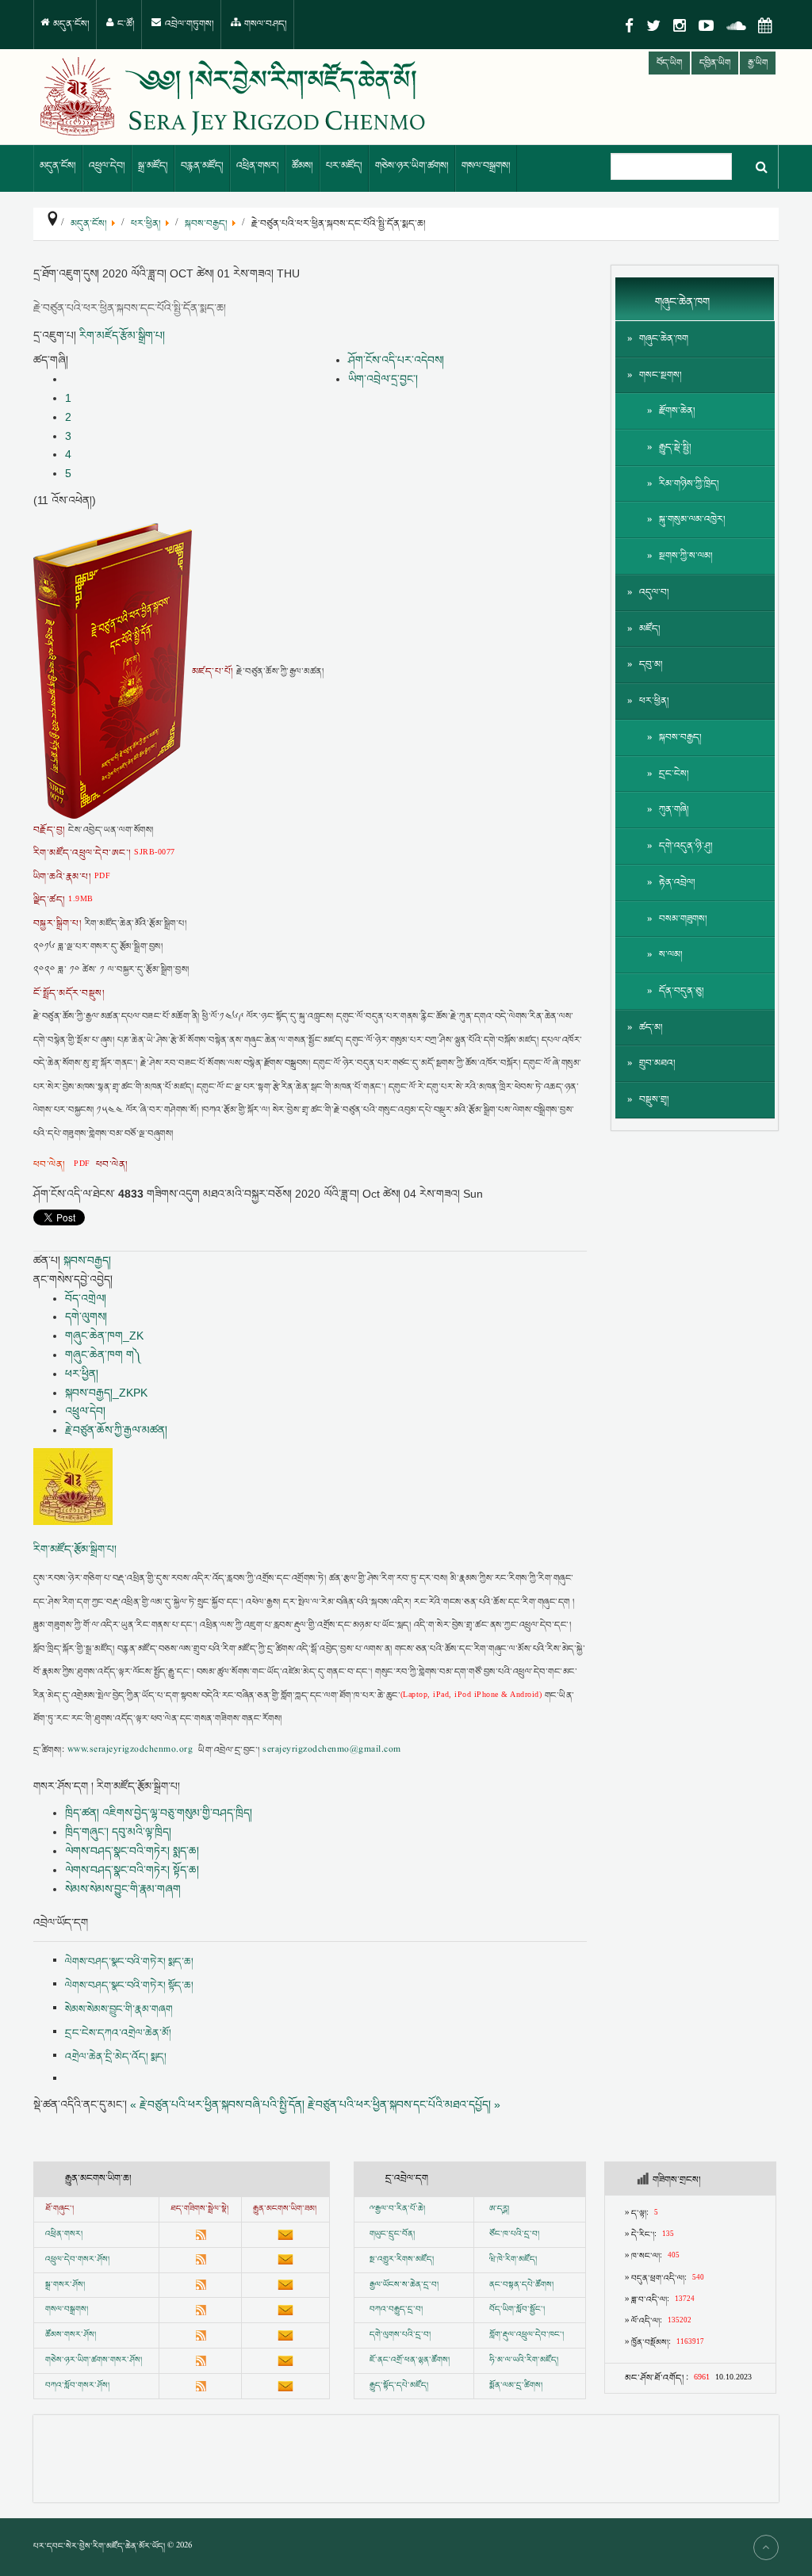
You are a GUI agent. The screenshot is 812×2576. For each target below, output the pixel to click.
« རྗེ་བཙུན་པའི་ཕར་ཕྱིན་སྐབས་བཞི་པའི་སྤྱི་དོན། (217, 2104)
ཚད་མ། (651, 1028)
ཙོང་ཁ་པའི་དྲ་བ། (514, 2234)
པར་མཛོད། (344, 166)
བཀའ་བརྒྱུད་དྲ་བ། (396, 2310)
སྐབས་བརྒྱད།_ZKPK (106, 1393)
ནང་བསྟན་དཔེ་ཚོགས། (521, 2285)
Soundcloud (736, 26)
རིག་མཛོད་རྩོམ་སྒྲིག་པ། (122, 335)
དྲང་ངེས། (674, 774)
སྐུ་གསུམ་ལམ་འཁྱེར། (692, 520)
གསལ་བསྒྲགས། (486, 166)
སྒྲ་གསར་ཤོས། (65, 2285)
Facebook (629, 26)
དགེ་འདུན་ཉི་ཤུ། (686, 846)
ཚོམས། (303, 166)
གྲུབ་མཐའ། (657, 1063)
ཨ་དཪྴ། (499, 2209)
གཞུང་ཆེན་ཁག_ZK (104, 1336)
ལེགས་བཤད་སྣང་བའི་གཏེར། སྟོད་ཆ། (132, 1870)
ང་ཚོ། (125, 24)
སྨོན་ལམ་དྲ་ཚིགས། (516, 2386)
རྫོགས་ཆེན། (677, 411)
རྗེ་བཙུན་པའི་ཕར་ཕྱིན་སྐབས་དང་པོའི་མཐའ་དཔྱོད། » (404, 2104)
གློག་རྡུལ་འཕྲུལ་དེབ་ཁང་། (527, 2335)
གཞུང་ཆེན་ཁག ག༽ (103, 1355)
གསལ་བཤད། (264, 24)
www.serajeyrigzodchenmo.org (130, 1750)
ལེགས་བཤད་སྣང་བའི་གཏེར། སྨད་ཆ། (132, 1851)
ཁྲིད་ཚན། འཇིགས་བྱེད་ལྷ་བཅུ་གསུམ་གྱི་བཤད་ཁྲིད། (159, 1813)
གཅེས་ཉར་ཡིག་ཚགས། (412, 166)
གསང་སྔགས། (661, 375)
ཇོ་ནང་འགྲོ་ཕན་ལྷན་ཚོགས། (410, 2360)
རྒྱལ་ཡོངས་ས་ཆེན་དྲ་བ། (404, 2285)
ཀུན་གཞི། (674, 810)
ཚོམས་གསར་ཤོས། (71, 2335)
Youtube (706, 26)
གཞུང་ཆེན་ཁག (664, 339)
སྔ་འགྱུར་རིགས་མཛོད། (402, 2260)
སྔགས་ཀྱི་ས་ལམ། (686, 556)
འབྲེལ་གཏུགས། (188, 24)
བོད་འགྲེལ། (86, 1298)
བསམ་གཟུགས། (683, 919)
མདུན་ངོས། (70, 24)
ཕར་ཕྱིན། (82, 1374)
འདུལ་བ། (654, 592)
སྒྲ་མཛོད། (153, 166)
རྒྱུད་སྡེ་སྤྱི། (675, 447)
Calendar (765, 26)
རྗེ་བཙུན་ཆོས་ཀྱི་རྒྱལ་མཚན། (116, 1430)
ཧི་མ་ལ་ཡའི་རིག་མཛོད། (524, 2360)
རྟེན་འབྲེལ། (677, 883)
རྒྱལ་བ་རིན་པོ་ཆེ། (400, 2209)
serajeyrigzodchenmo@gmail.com (331, 1750)
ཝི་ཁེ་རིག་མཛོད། (513, 2260)
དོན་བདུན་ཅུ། (682, 991)
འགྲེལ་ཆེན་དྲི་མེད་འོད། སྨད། (116, 2057)
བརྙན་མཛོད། (202, 166)
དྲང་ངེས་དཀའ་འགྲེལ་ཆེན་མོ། (118, 2033)
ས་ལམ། (671, 955)
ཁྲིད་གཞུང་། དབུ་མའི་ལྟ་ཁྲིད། (118, 1832)
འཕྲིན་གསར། (258, 166)
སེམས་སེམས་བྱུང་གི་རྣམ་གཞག (123, 1889)
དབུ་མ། (651, 665)
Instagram (680, 26)
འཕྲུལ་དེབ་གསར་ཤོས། (77, 2260)
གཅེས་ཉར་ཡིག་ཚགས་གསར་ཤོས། (94, 2360)
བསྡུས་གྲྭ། (654, 1100)
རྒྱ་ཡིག (758, 63)
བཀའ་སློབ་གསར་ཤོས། (77, 2386)
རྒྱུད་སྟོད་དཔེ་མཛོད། (399, 2386)
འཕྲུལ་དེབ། (107, 166)
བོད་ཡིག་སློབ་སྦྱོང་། (517, 2310)
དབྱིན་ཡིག (715, 63)
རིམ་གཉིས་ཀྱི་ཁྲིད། (689, 484)
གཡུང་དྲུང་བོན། (392, 2234)
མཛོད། (650, 629)
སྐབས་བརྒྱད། (87, 1260)
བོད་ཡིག (669, 63)
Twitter (653, 26)
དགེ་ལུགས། (86, 1317)
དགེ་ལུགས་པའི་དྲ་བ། (400, 2335)
